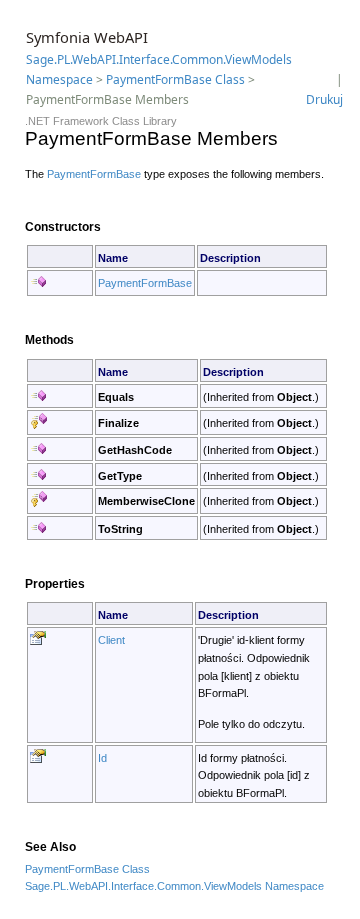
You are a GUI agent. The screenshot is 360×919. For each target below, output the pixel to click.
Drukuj (324, 99)
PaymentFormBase (94, 174)
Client (111, 640)
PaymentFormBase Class (175, 79)
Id (102, 758)
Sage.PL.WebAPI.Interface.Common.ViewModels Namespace (174, 886)
